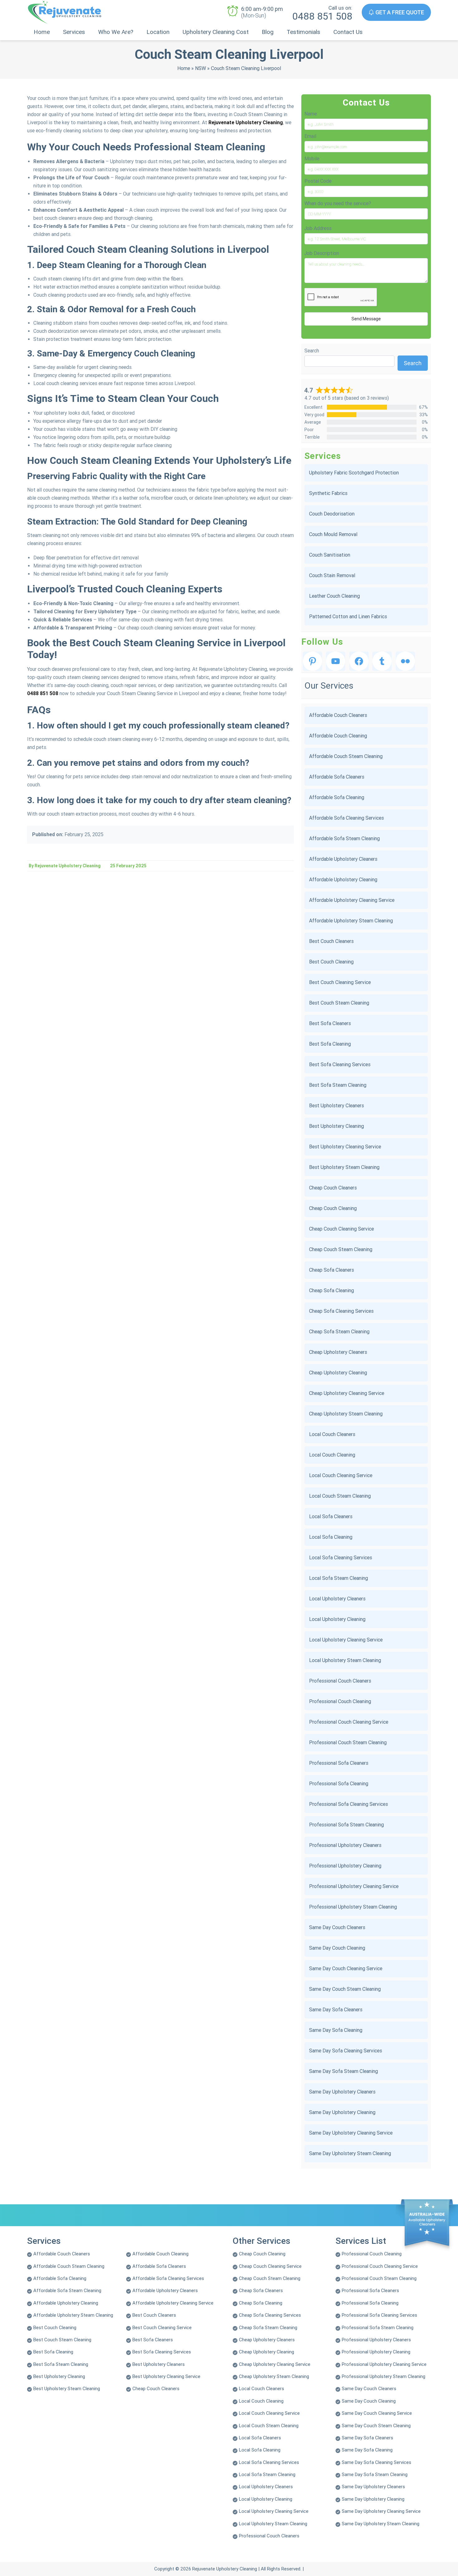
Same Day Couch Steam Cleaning (345, 1989)
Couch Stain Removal (332, 575)
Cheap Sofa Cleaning (332, 1290)
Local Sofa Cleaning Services (341, 1558)
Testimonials (303, 32)
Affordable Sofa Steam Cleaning (344, 838)
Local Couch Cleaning (332, 1455)
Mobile (312, 159)
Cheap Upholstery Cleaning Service (347, 1393)
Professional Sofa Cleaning (339, 1784)
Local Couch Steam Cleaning (340, 1496)
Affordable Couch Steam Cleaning (346, 756)
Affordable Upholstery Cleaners (343, 859)
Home (42, 32)
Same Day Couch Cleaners (337, 1927)
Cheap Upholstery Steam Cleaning (346, 1414)
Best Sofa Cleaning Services (340, 1064)
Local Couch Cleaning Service (341, 1475)
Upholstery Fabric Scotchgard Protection (354, 473)
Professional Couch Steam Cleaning (348, 1742)
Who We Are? (116, 32)
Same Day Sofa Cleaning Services (346, 2051)
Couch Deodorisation (332, 514)
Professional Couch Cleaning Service (349, 1722)
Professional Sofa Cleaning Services (348, 1804)
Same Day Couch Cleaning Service (346, 1968)
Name (311, 114)
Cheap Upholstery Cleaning (338, 1373)
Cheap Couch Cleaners (333, 1188)
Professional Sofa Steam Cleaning (346, 1825)
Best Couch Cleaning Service (340, 982)
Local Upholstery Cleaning (337, 1619)
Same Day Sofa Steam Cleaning (343, 2071)
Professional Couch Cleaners (340, 1681)
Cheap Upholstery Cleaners (338, 1352)
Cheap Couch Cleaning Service (341, 1229)
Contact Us (348, 32)
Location (158, 32)
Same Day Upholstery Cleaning (342, 2112)
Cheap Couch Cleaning (333, 1208)
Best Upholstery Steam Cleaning (344, 1167)
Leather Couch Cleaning (334, 596)
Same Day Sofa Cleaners (336, 2010)
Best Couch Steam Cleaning (339, 1003)
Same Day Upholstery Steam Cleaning (350, 2153)
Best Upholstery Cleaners (336, 1106)
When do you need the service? (338, 203)
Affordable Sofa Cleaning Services (346, 818)
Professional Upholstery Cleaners (345, 1845)
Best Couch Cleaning (331, 962)
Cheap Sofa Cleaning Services (341, 1311)
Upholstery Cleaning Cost (216, 32)
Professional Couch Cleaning (340, 1701)
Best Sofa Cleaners (330, 1023)
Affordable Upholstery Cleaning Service (352, 900)
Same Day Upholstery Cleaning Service (351, 2133)
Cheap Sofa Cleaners (332, 1270)
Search (312, 351)
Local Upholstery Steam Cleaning (345, 1660)
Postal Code (318, 181)
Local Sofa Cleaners (331, 1516)
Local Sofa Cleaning (331, 1537)
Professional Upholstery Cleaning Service (354, 1886)
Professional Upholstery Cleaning (345, 1866)
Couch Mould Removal (333, 534)
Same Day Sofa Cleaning (336, 2030)
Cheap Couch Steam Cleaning (341, 1249)
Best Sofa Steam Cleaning (338, 1085)
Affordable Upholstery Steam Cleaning (351, 921)
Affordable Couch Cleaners (338, 715)
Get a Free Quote (399, 12)
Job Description (322, 253)
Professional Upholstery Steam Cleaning (353, 1907)
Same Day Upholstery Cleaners (342, 2092)
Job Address (318, 228)
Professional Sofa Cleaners (339, 1763)
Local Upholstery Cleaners (337, 1599)
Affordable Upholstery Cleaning (343, 880)
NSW (200, 68)
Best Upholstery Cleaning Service (345, 1147)
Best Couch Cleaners (331, 941)
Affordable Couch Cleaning (338, 736)
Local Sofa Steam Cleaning (339, 1578)
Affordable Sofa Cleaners (337, 777)
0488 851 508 (322, 16)
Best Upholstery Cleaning (336, 1126)
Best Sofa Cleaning (330, 1044)
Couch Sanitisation (330, 555)
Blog (268, 32)
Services (74, 32)
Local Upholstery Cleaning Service (346, 1640)
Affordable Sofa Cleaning (337, 797)
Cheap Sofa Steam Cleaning (339, 1332)
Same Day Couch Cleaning (337, 1948)
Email (310, 136)
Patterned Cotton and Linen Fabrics (348, 617)
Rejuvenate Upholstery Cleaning (246, 122)
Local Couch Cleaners (332, 1434)
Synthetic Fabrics (328, 493)
